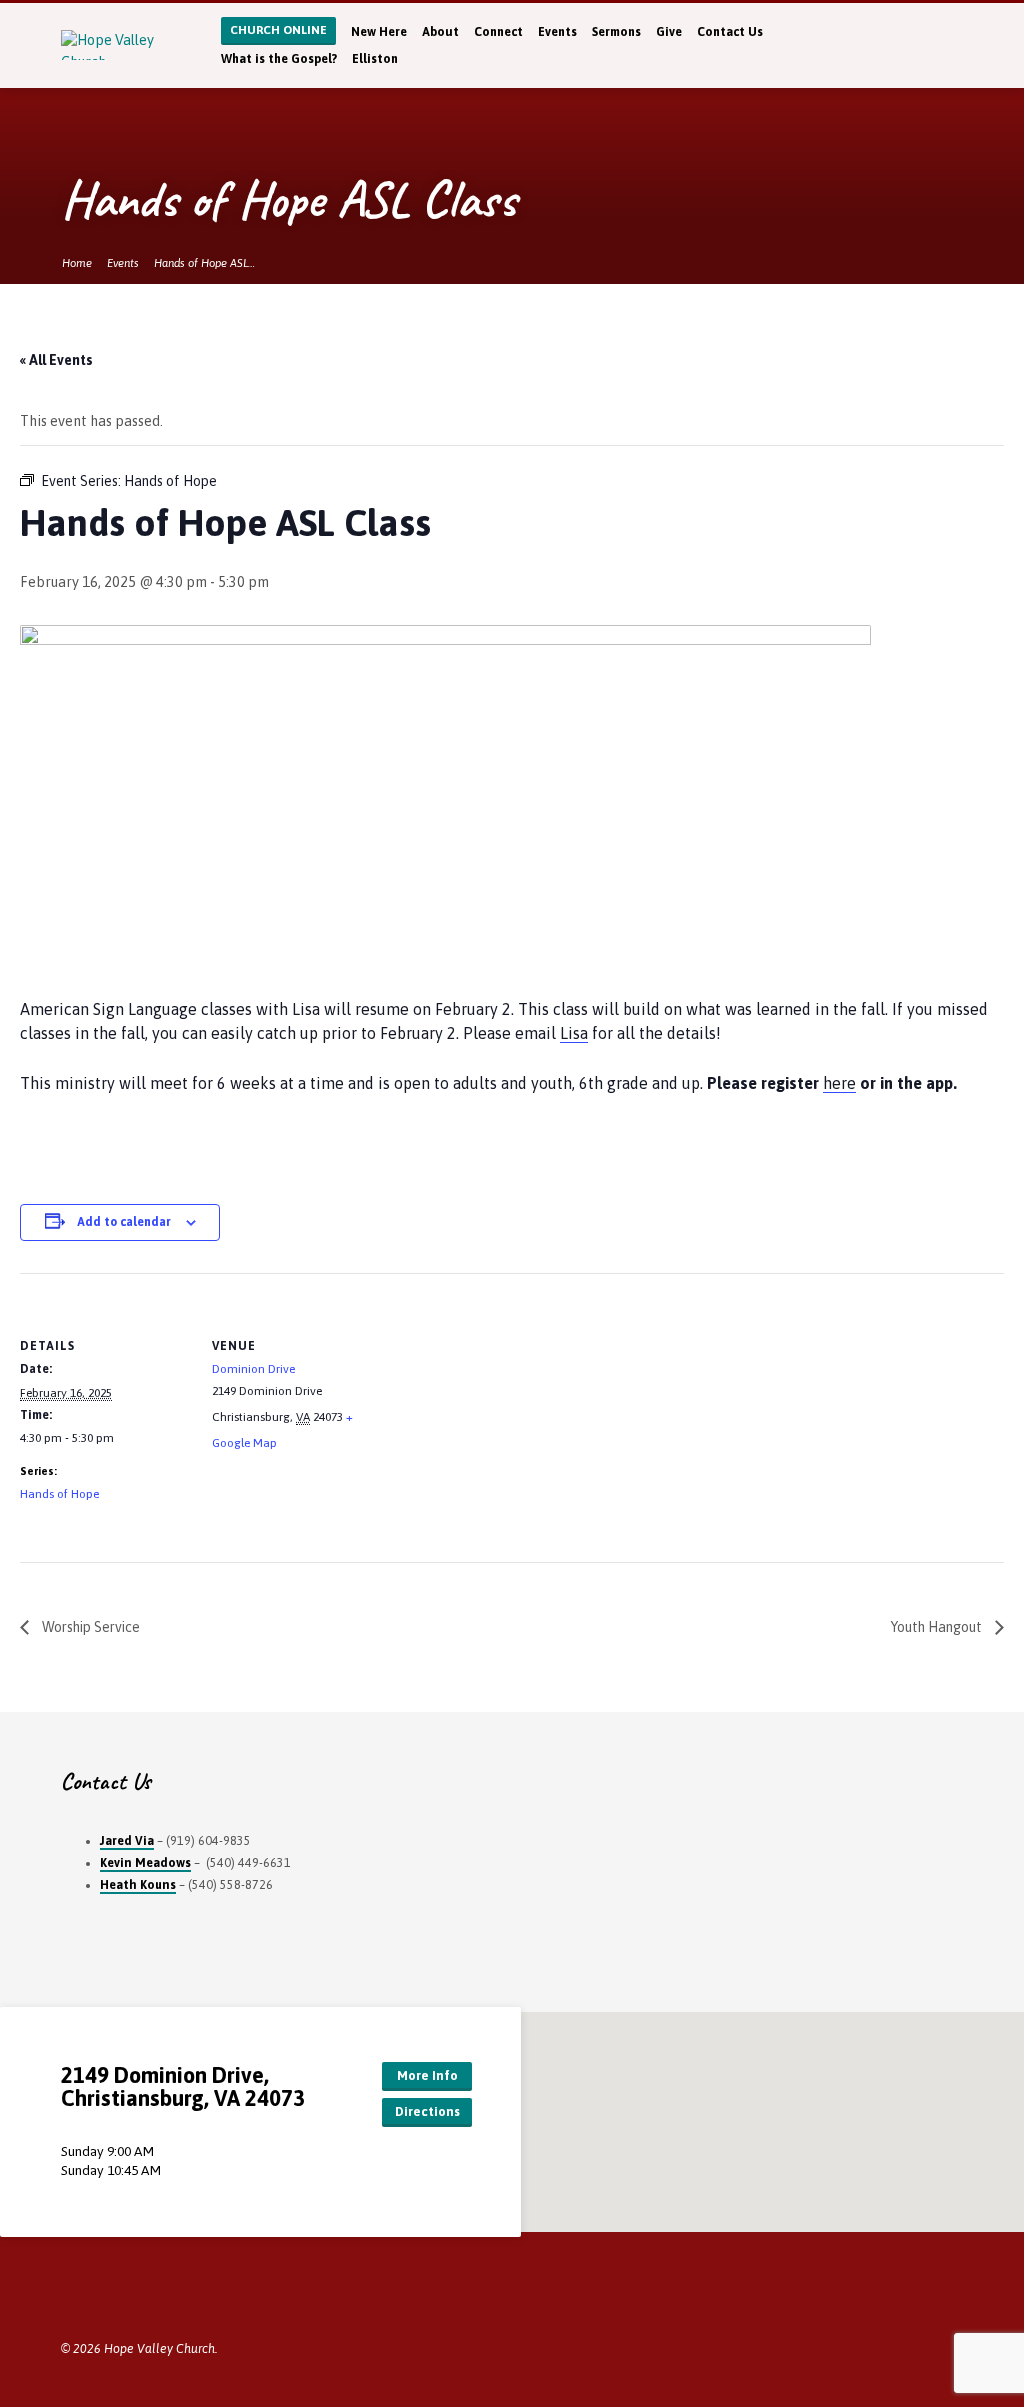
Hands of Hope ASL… (204, 263)
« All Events (56, 360)
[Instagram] (149, 2297)
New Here (379, 32)
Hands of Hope (59, 1494)
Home (77, 263)
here (839, 1083)
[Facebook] (955, 45)
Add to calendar (124, 1222)
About (440, 32)
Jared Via (127, 1841)
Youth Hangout (938, 1627)
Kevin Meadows (145, 1863)
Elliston (375, 59)
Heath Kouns (138, 1885)
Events (557, 32)
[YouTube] (123, 2297)
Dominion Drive (253, 1369)
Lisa (574, 1033)
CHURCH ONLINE (278, 30)
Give (669, 32)
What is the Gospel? (279, 59)
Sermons (616, 32)
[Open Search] (912, 46)
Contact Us (730, 32)
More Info (427, 2075)
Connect (498, 32)
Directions (427, 2111)
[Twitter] (935, 45)
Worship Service (89, 1627)
